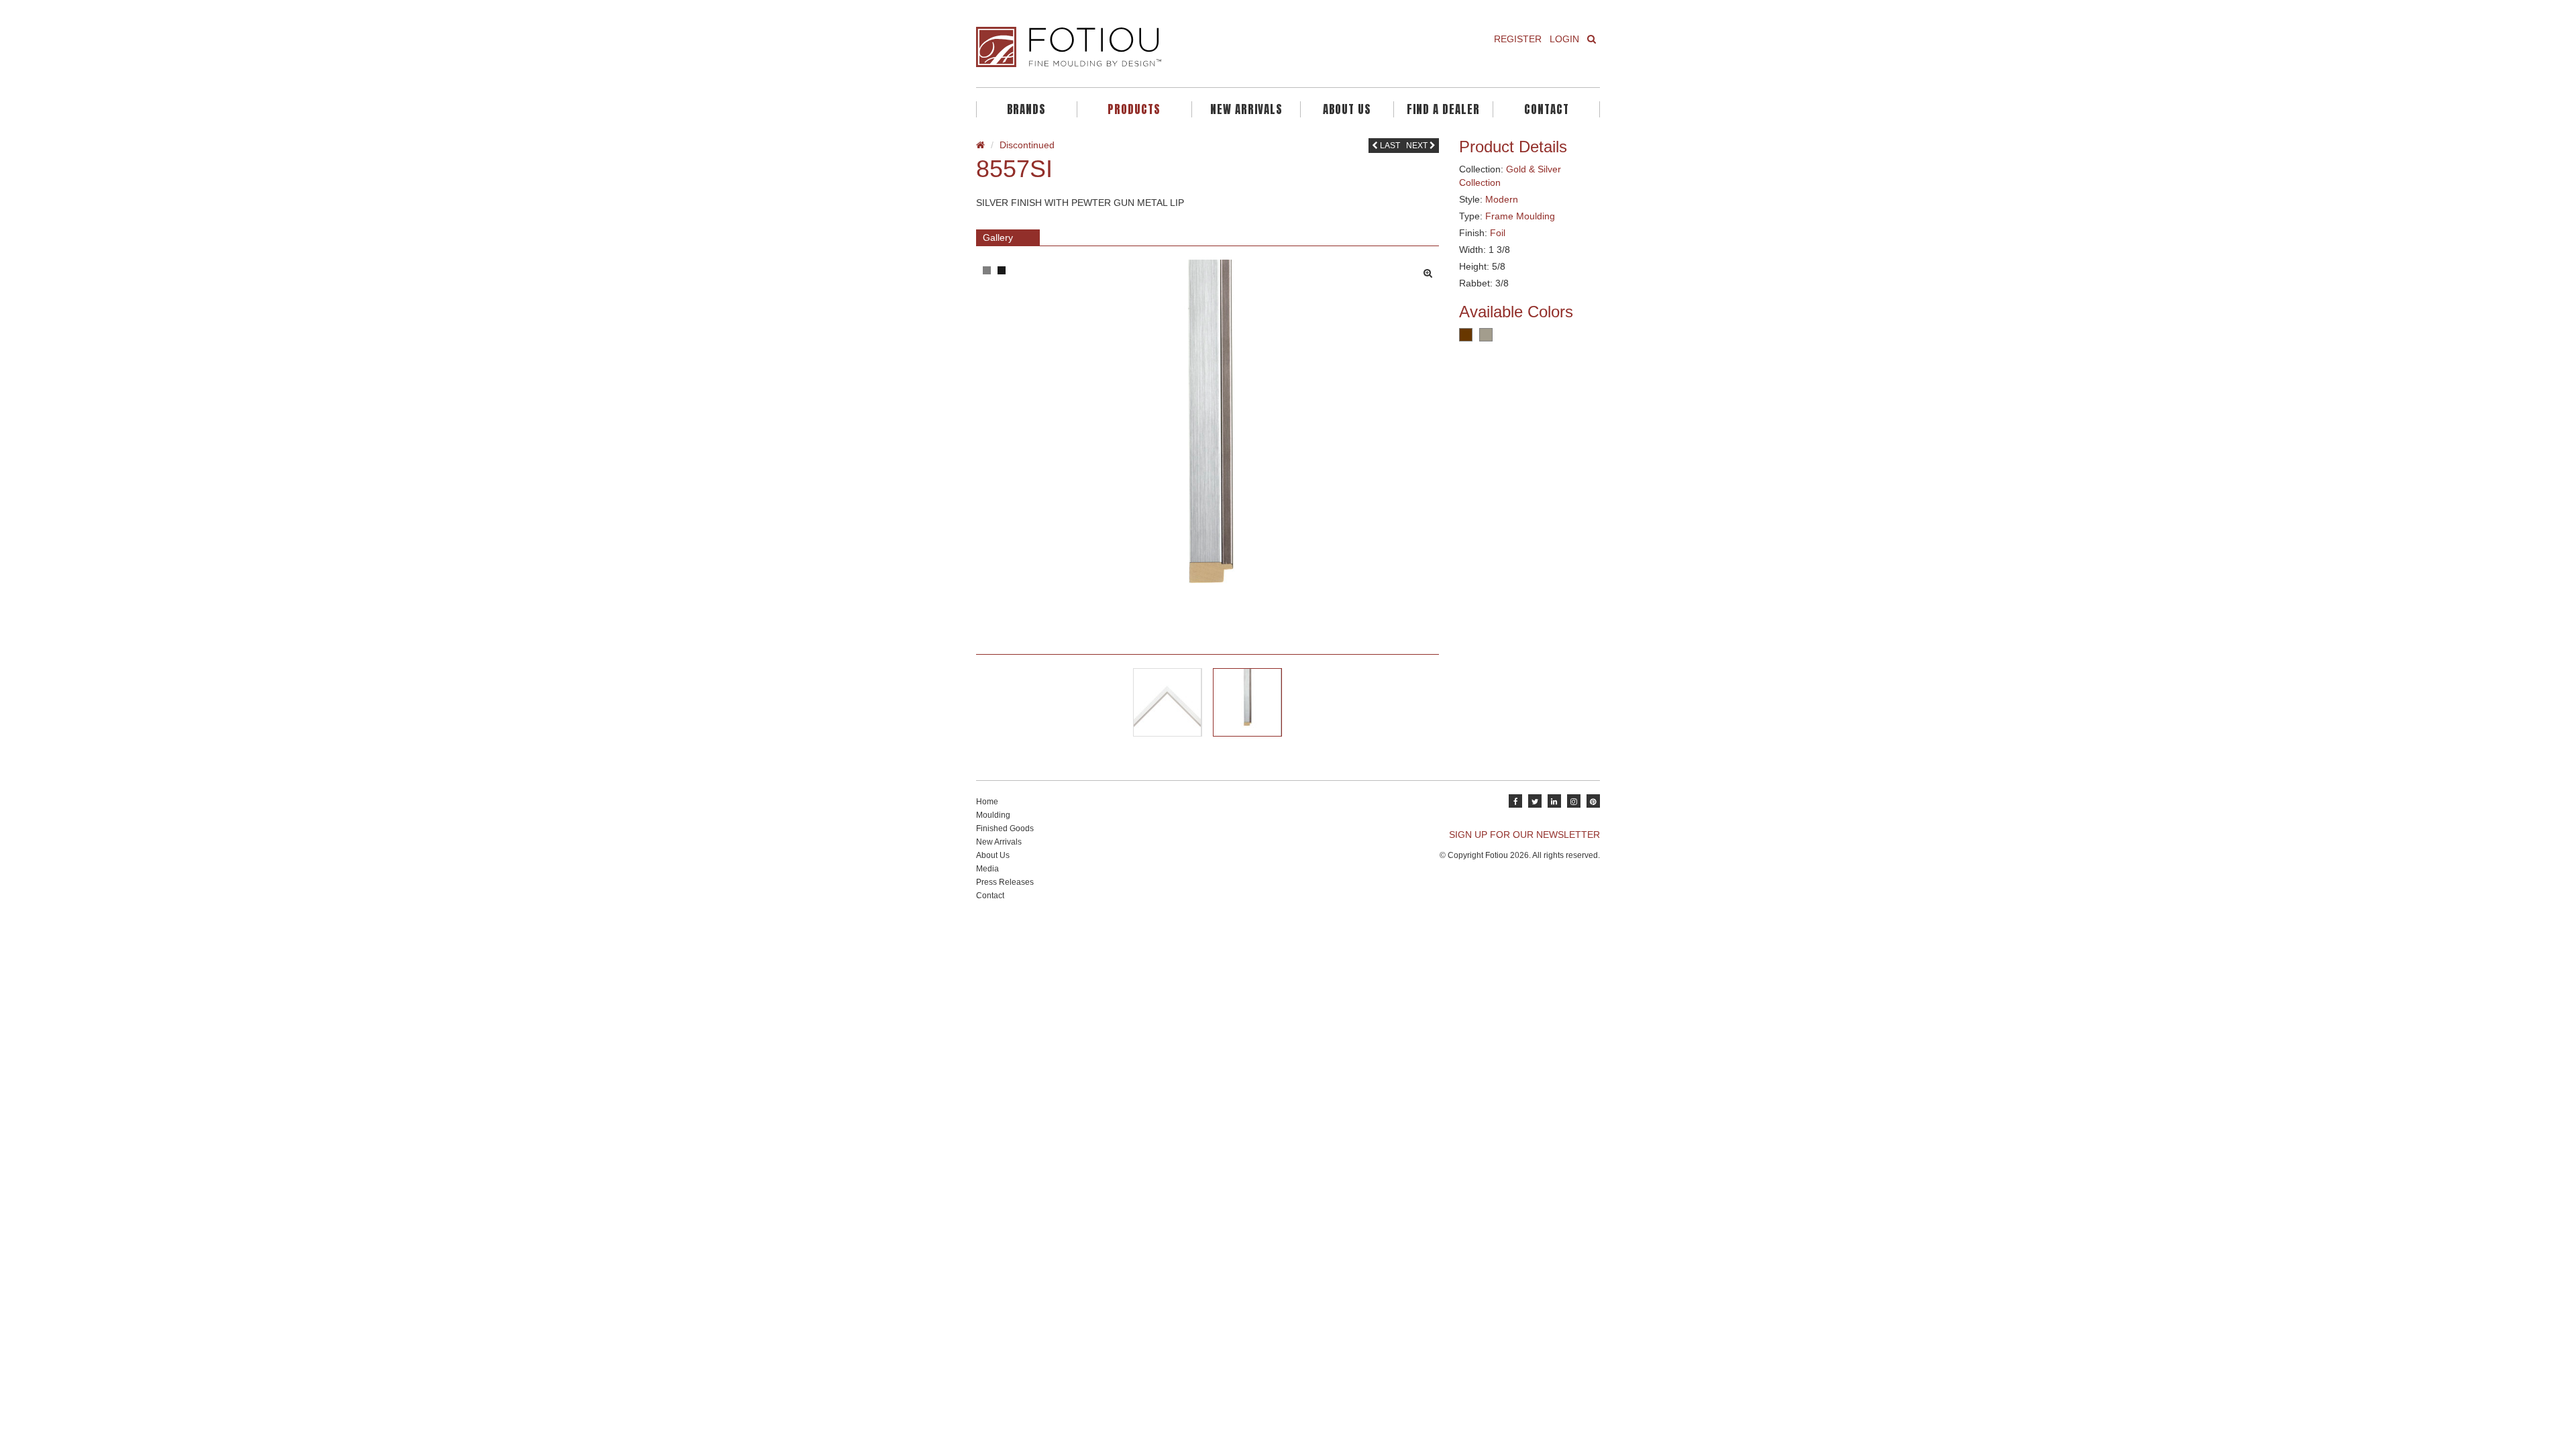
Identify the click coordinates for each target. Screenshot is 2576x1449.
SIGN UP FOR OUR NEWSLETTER (1524, 835)
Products (1134, 109)
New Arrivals (1246, 109)
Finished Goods (1005, 828)
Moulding (993, 815)
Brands (1026, 109)
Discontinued (1027, 145)
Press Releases (1005, 882)
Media (987, 869)
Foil (1498, 233)
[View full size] (1431, 270)
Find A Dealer (1443, 109)
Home (987, 802)
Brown (1466, 335)
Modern (1502, 199)
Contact (1547, 109)
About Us (1347, 109)
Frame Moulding (1520, 216)
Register (1518, 39)
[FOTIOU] (1127, 47)
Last (1389, 146)
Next (1418, 146)
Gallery (998, 237)
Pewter (1486, 335)
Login (1564, 39)
